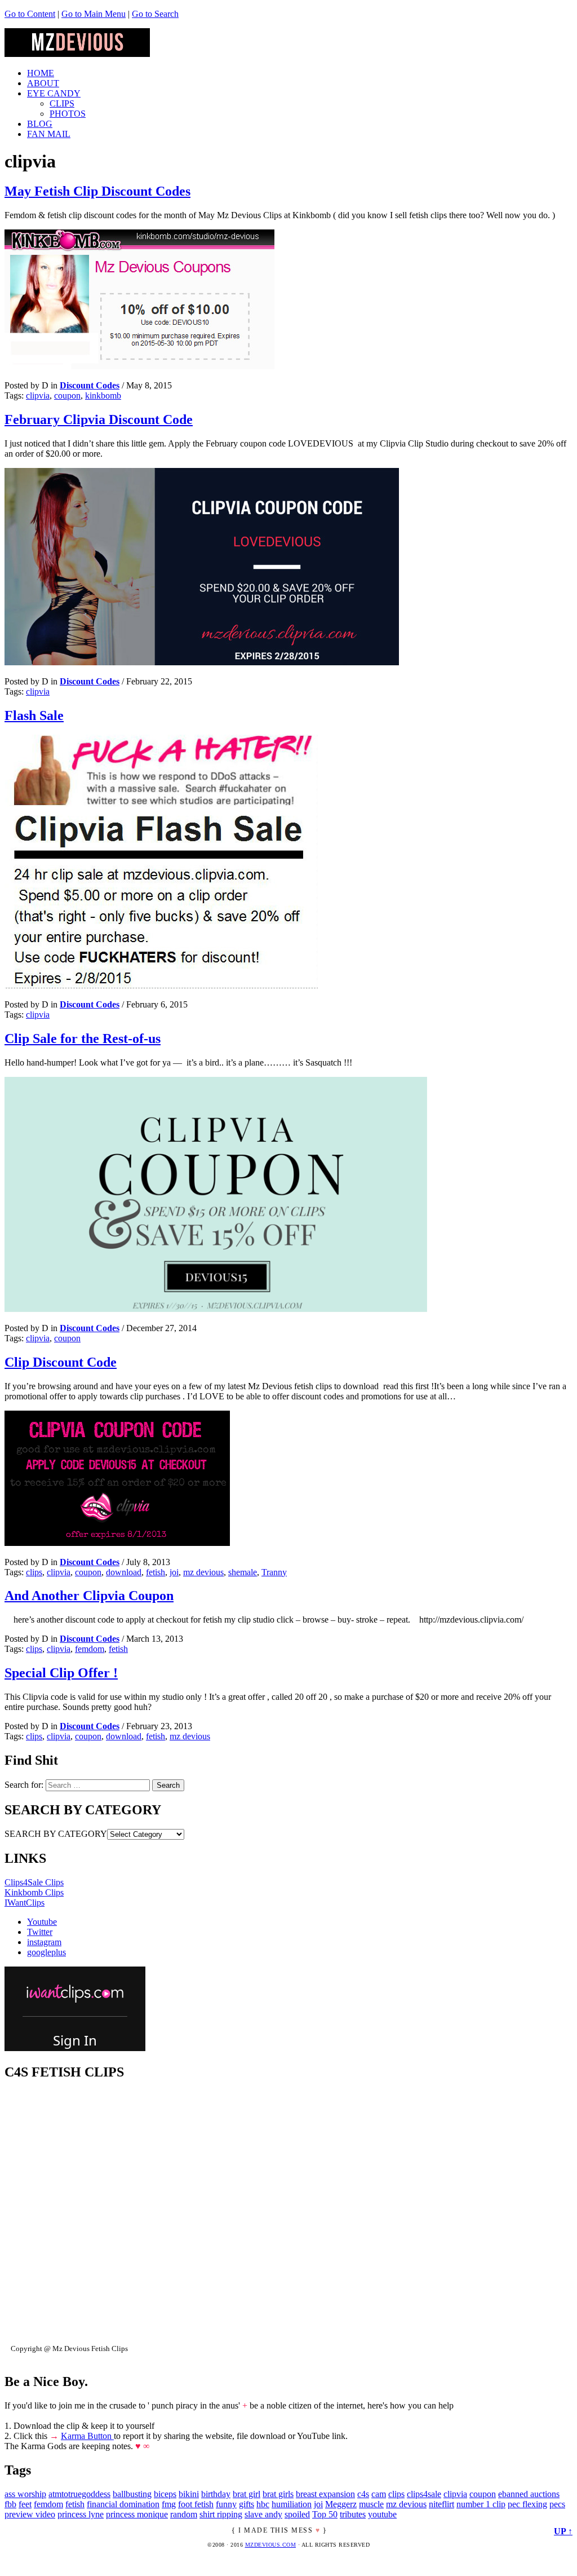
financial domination (123, 2504)
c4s (363, 2494)
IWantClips (25, 1903)
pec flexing (527, 2504)
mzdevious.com (271, 2545)
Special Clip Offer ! (61, 1673)
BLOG (40, 124)
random (184, 2514)
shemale (243, 1572)
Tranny (274, 1572)
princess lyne (81, 2514)
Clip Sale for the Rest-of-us (83, 1039)
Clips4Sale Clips (34, 1882)
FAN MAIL (49, 134)
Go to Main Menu (94, 14)
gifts (247, 2504)
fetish (156, 1572)
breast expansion (325, 2494)
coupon (67, 396)
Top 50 (325, 2514)
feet (25, 2504)
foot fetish (196, 2504)
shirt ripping (221, 2514)
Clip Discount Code (61, 1362)
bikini (189, 2494)
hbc (263, 2504)
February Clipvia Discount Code (99, 419)
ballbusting (132, 2494)
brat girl (247, 2494)
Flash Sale (34, 715)
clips (34, 1572)
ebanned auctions (529, 2494)
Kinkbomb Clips (34, 1892)
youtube (382, 2514)
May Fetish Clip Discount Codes (97, 191)
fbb (10, 2504)
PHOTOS (68, 114)
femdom (90, 1649)
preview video (30, 2514)
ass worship (25, 2494)
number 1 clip (481, 2504)
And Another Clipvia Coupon (89, 1596)
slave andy (263, 2514)
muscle (371, 2504)
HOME (41, 73)
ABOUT (43, 83)
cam (379, 2494)
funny (226, 2504)
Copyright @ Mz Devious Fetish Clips (69, 2349)
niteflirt (441, 2504)
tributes (353, 2514)
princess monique (137, 2514)
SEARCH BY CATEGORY (56, 1834)
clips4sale (424, 2494)
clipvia (38, 396)
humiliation (292, 2504)
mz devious (203, 1572)
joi (174, 1572)
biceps (165, 2494)
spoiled (297, 2514)
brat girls (278, 2494)
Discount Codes (90, 385)
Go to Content (30, 14)
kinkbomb (103, 396)
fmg (169, 2504)
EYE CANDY (54, 93)
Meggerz (341, 2504)
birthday (216, 2494)
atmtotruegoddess (79, 2494)
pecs (557, 2504)
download (124, 1572)
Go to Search (155, 14)
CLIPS (62, 103)
